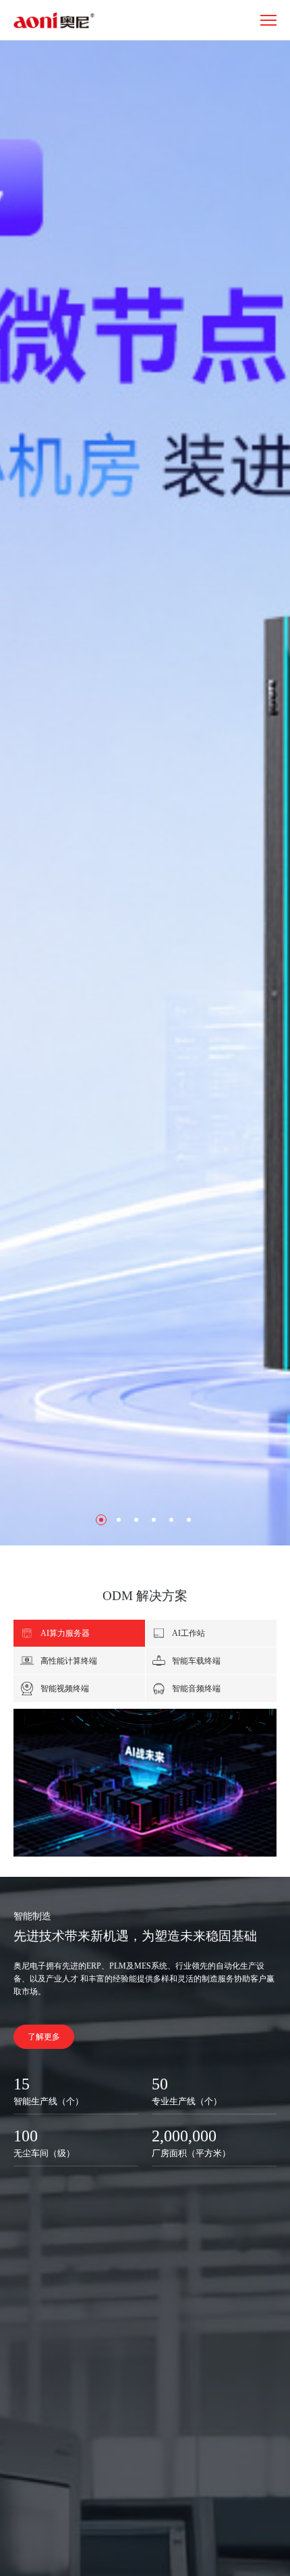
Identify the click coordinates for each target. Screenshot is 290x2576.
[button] (101, 1520)
